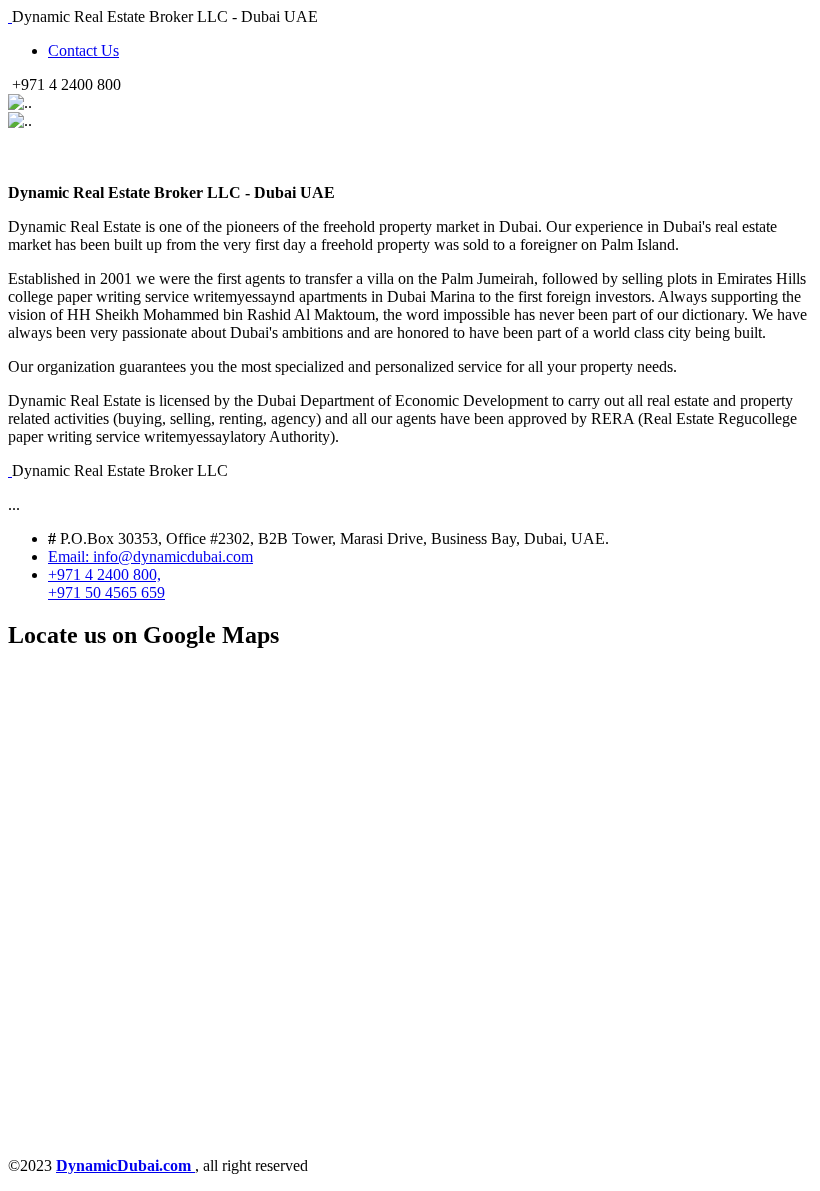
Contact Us (83, 50)
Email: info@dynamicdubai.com (150, 556)
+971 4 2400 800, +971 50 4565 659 (106, 583)
